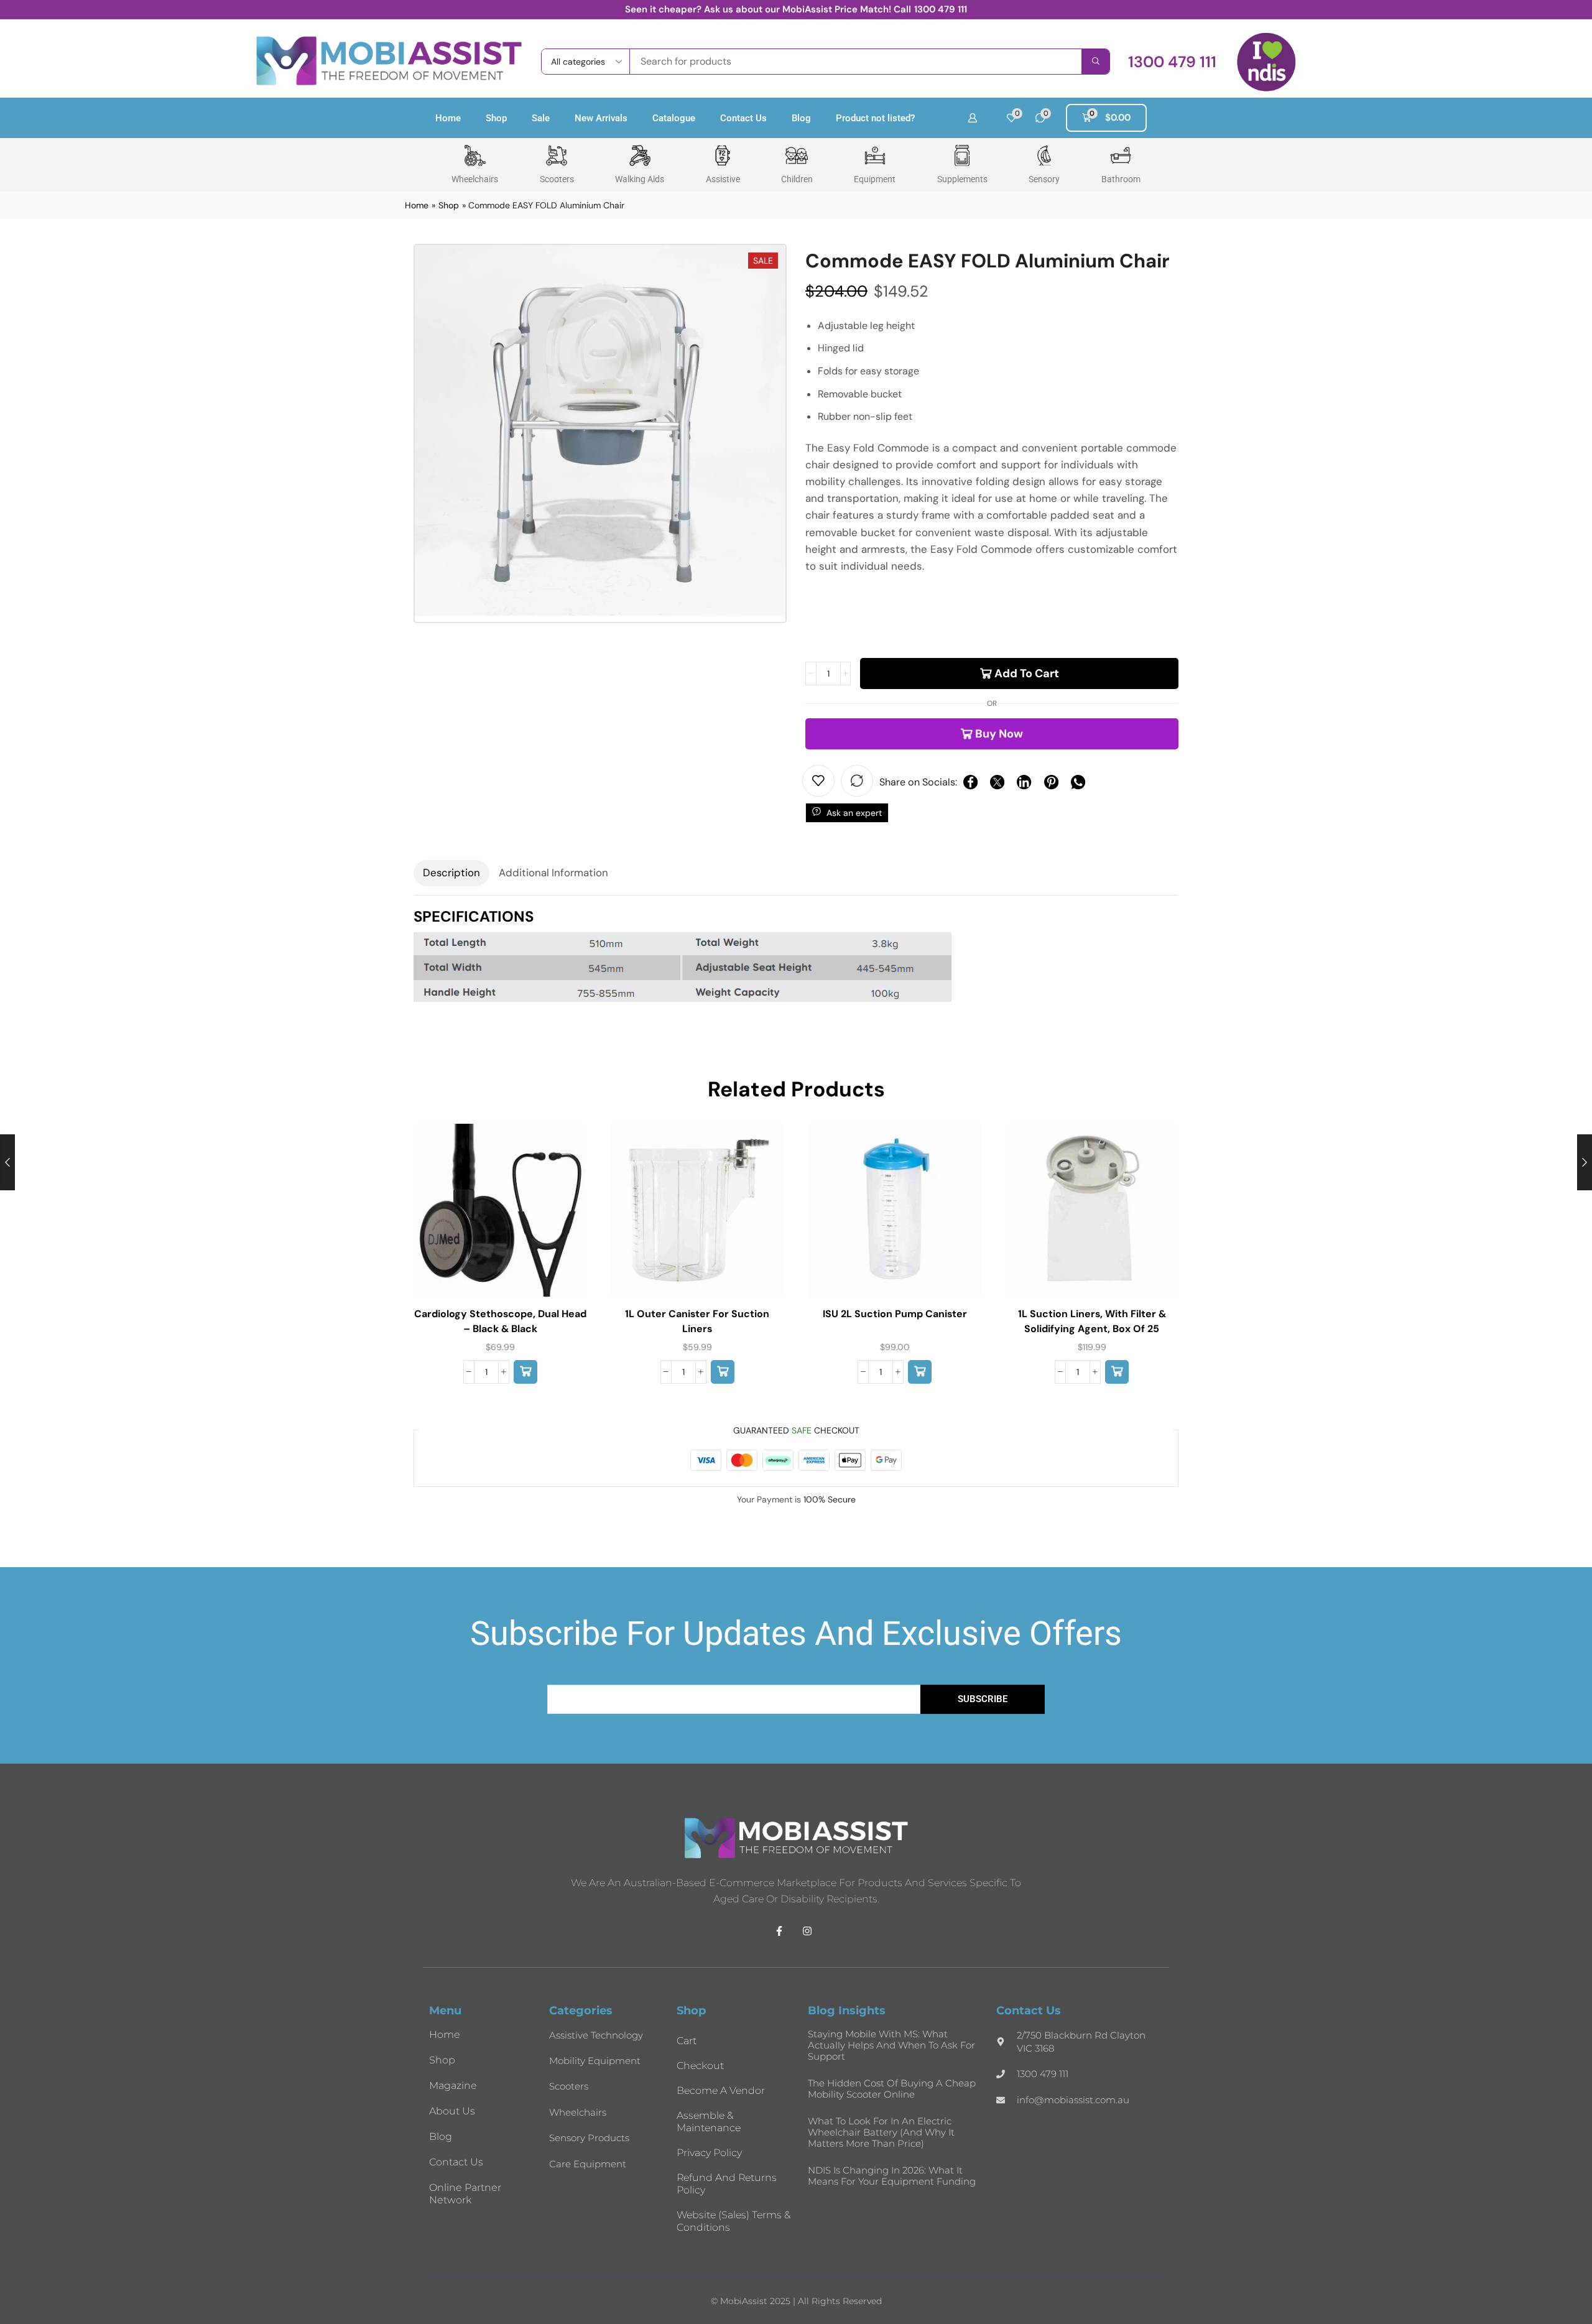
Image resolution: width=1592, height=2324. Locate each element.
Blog (801, 118)
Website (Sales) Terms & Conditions (734, 2221)
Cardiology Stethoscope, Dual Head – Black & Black (500, 1321)
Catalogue (674, 118)
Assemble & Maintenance (709, 2122)
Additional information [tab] (553, 873)
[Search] (1095, 62)
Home (448, 118)
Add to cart (1027, 674)
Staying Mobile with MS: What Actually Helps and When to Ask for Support (891, 2045)
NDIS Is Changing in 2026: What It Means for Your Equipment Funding (892, 2176)
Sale (541, 118)
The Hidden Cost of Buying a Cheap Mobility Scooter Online (892, 2089)
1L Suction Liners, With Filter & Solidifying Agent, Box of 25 (1092, 1321)
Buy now (999, 734)
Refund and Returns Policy (727, 2184)
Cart (687, 2041)
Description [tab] (451, 873)
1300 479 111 (941, 9)
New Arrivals (601, 118)
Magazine (453, 2086)
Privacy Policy (709, 2153)
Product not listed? (875, 118)
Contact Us (743, 118)
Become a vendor (721, 2090)
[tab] (451, 873)
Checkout (700, 2066)
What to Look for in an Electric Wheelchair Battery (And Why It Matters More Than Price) (881, 2132)
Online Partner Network (465, 2194)
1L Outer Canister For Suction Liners (697, 1321)
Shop (496, 118)
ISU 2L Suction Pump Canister (895, 1314)
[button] (1172, 62)
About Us (452, 2111)
